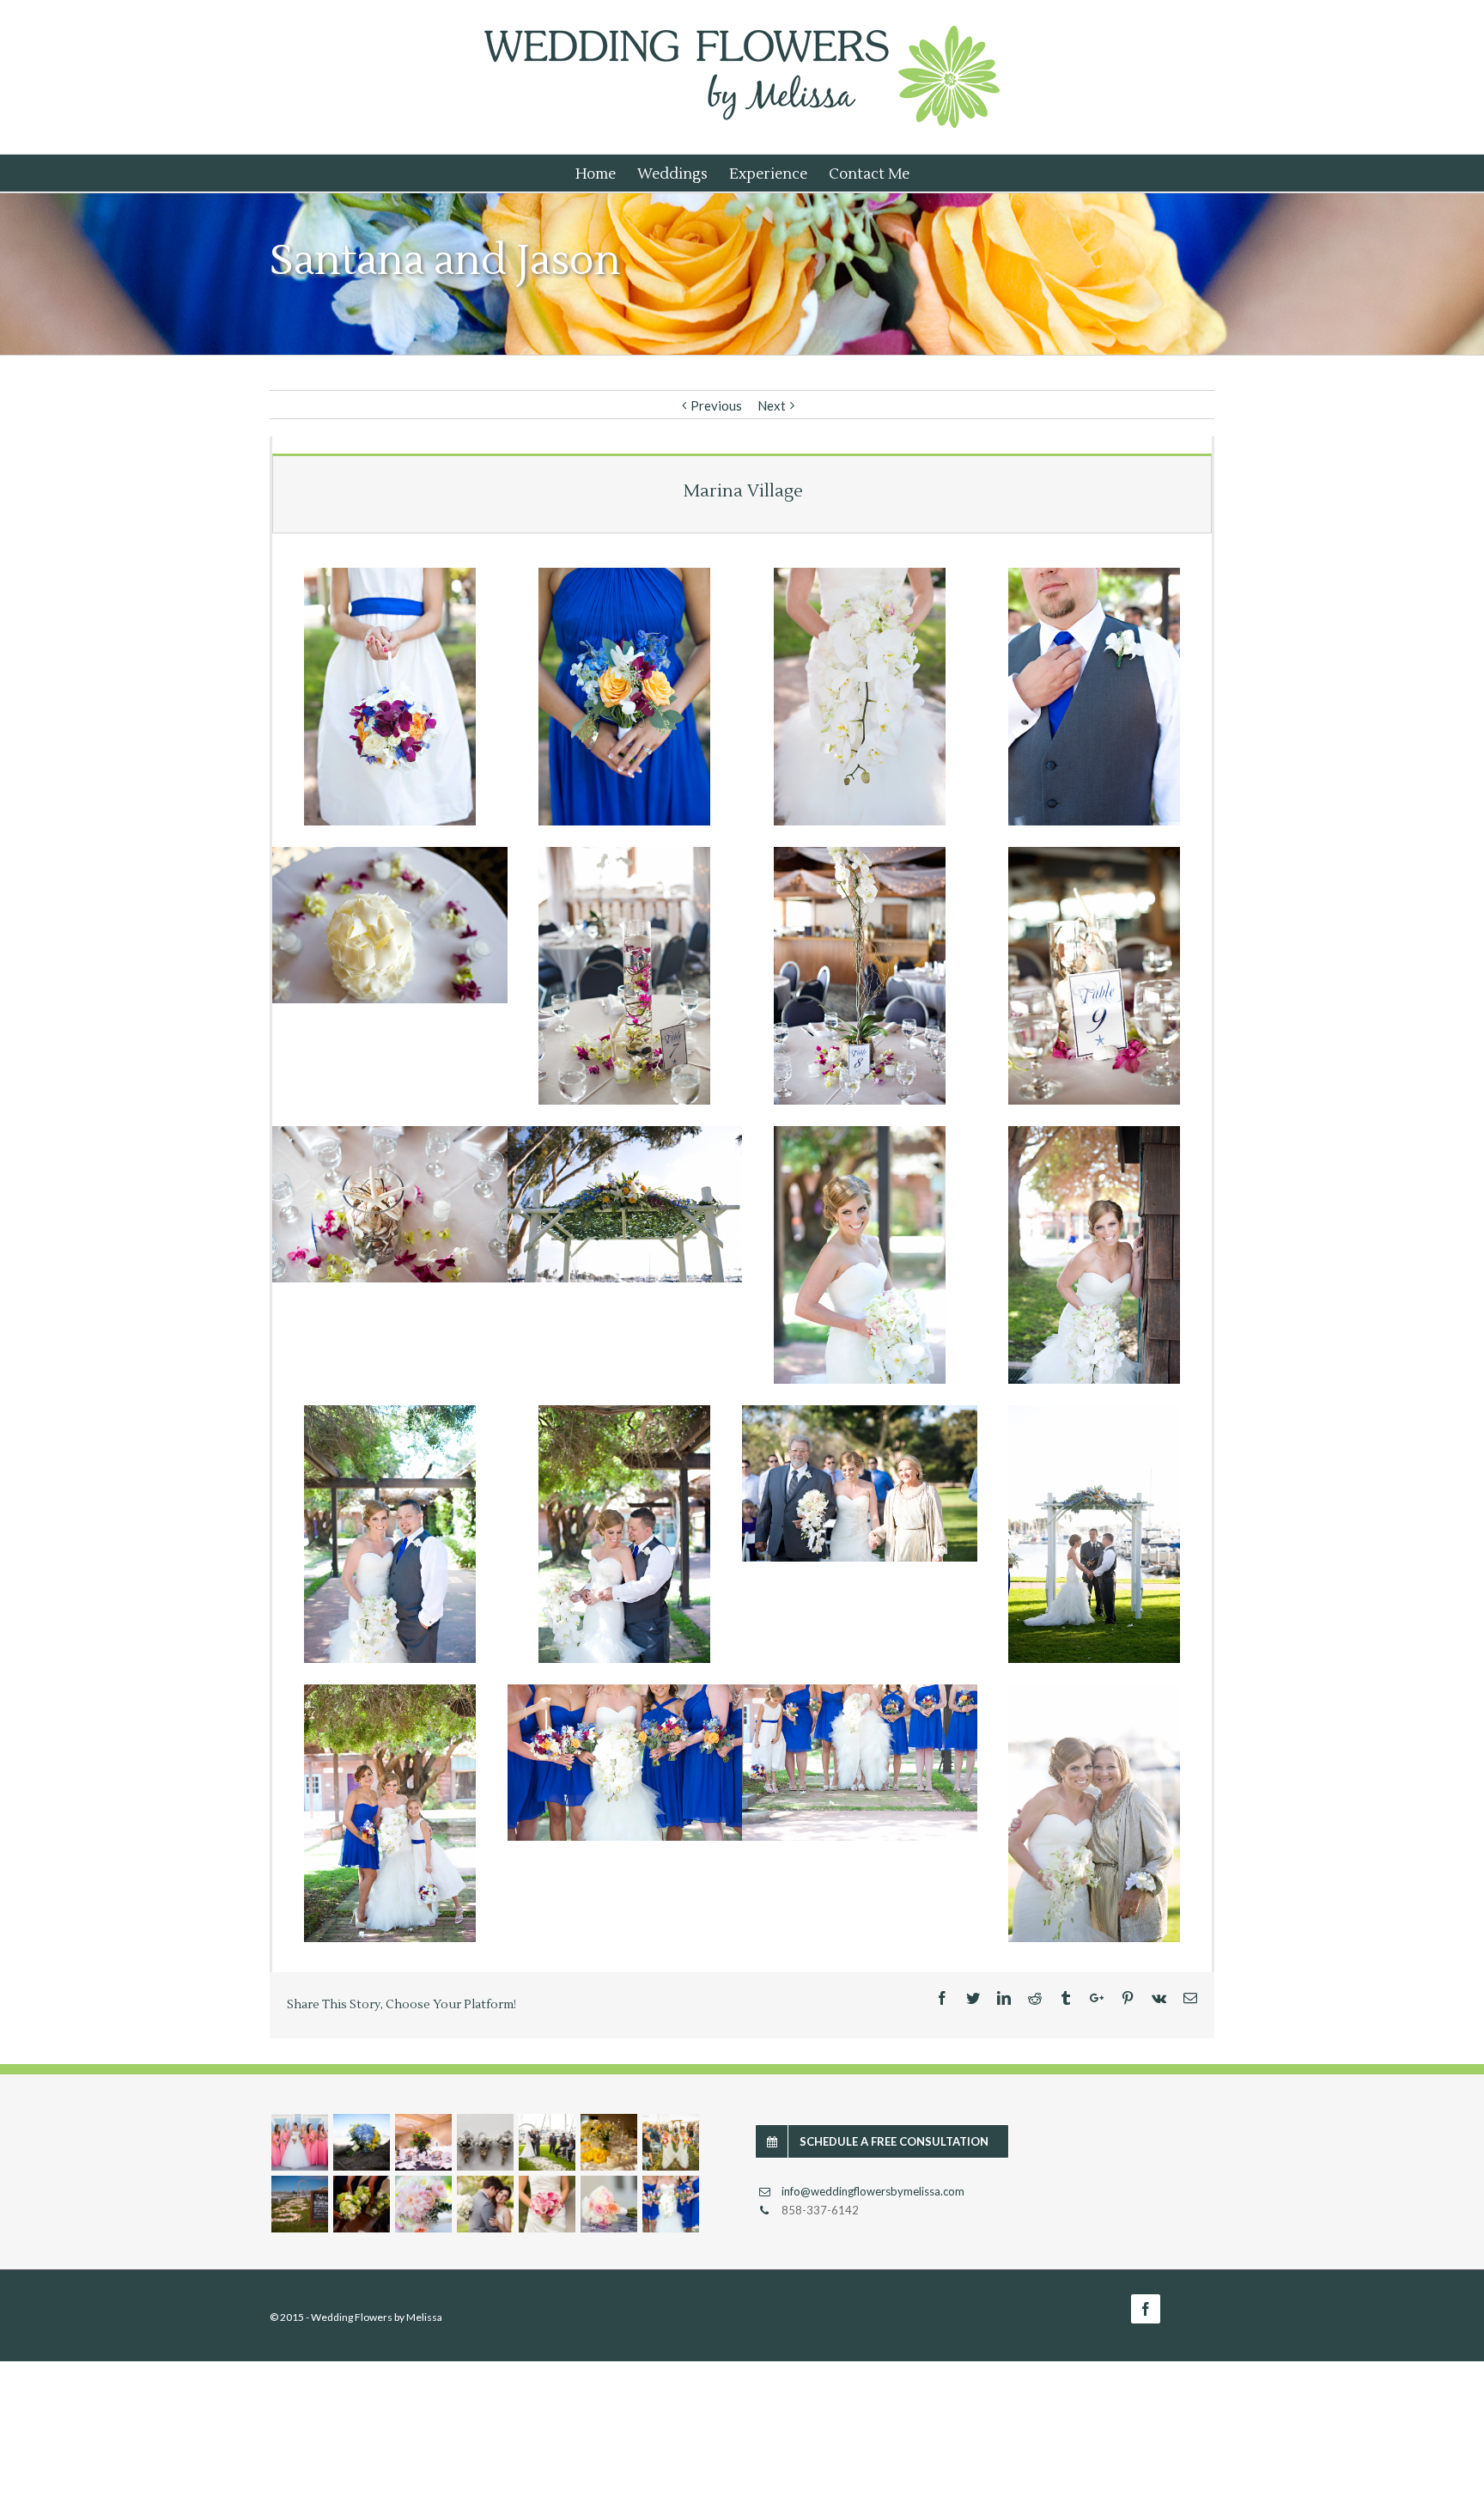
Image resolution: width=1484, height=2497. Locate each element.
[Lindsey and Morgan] (361, 2142)
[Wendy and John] (608, 2142)
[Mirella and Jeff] (485, 2204)
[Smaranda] (547, 2142)
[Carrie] (423, 2142)
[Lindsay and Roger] (485, 2142)
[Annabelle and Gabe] (423, 2204)
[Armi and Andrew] (547, 2204)
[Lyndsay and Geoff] (361, 2204)
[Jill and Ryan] (299, 2204)
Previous (716, 405)
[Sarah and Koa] (608, 2204)
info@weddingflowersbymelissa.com (873, 2191)
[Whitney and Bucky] (299, 2142)
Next (772, 405)
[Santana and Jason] (670, 2204)
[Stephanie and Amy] (670, 2142)
